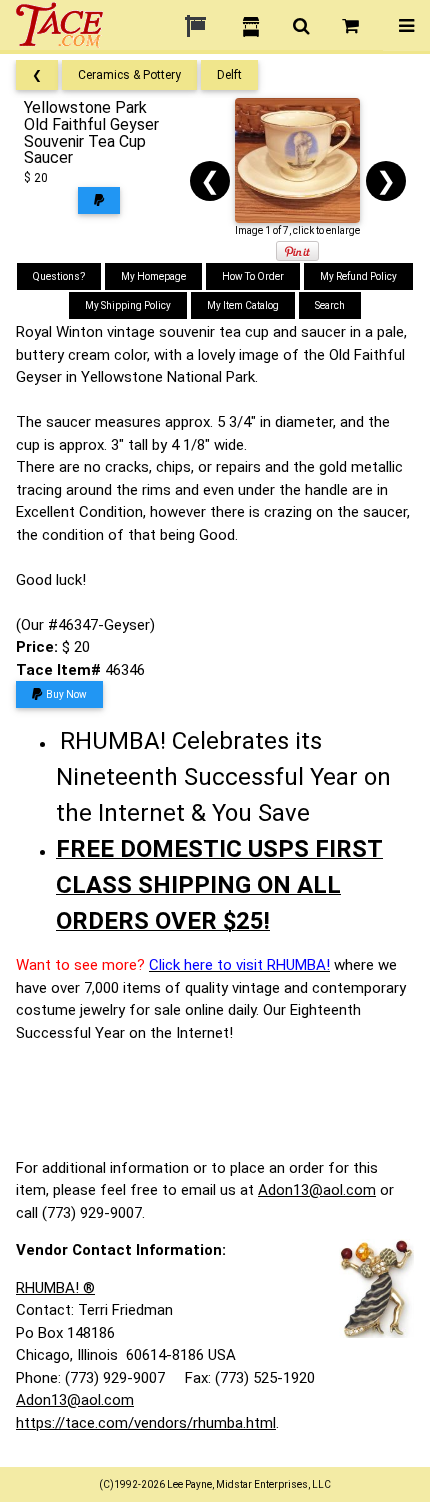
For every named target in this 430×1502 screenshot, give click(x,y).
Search (330, 305)
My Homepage (153, 276)
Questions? (59, 276)
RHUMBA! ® (55, 1288)
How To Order (253, 276)
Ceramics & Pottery (129, 75)
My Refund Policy (358, 276)
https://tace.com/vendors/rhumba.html (146, 1423)
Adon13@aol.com (317, 1190)
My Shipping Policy (128, 305)
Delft (229, 75)
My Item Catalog (243, 305)
